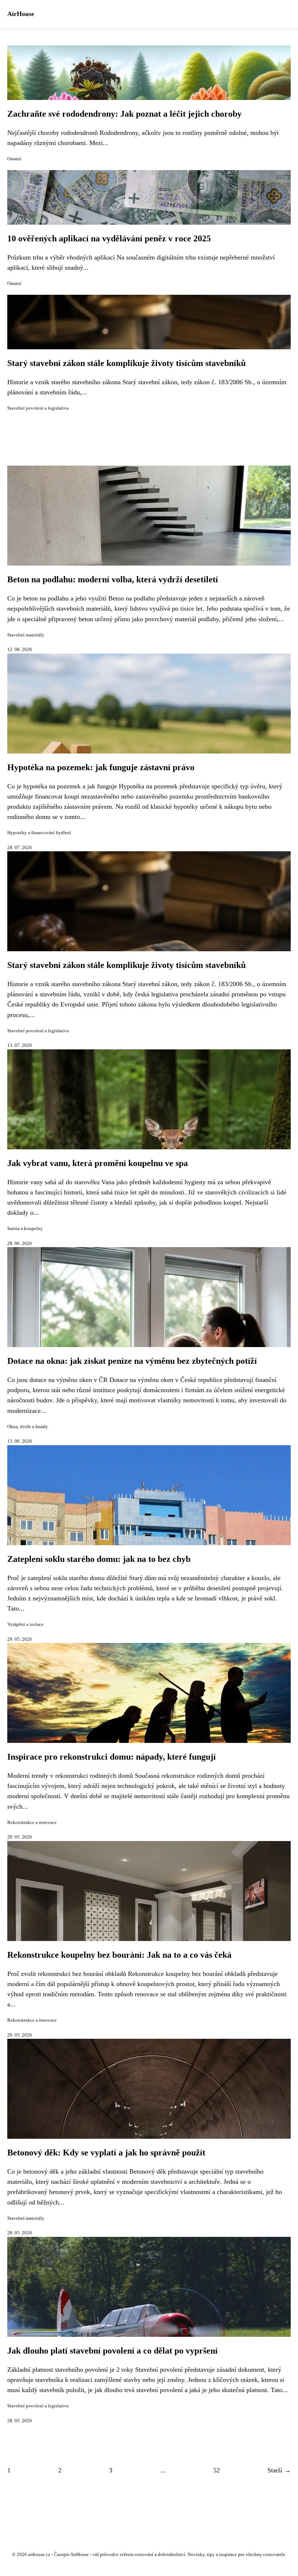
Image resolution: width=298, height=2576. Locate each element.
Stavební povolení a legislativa (38, 408)
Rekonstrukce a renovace (32, 1823)
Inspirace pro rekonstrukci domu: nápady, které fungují (112, 1757)
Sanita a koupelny (25, 1229)
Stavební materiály (26, 635)
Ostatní (14, 159)
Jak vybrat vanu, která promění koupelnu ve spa (98, 1163)
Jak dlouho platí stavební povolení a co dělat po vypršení (112, 2351)
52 (217, 2470)
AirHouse (21, 14)
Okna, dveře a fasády (28, 1427)
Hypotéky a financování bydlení (39, 833)
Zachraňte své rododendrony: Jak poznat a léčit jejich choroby (124, 114)
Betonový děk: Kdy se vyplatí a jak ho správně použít (106, 2153)
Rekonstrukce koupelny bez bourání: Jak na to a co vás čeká (119, 1955)
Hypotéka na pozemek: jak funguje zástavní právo (101, 767)
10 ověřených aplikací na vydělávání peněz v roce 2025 (109, 238)
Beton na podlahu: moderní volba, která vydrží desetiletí (113, 579)
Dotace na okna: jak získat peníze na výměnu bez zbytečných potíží (132, 1361)
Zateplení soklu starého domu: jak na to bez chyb (99, 1559)
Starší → (279, 2470)
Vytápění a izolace (25, 1624)
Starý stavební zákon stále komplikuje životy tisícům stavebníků (126, 363)
